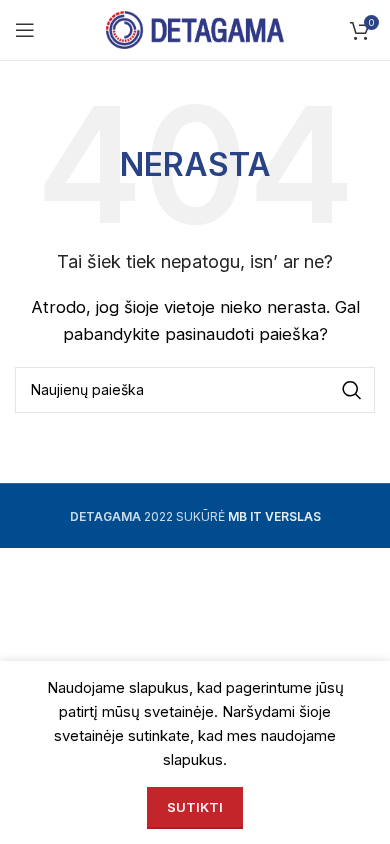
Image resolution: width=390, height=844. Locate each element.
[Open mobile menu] (25, 30)
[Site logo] (195, 28)
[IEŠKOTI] (352, 390)
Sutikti (195, 807)
